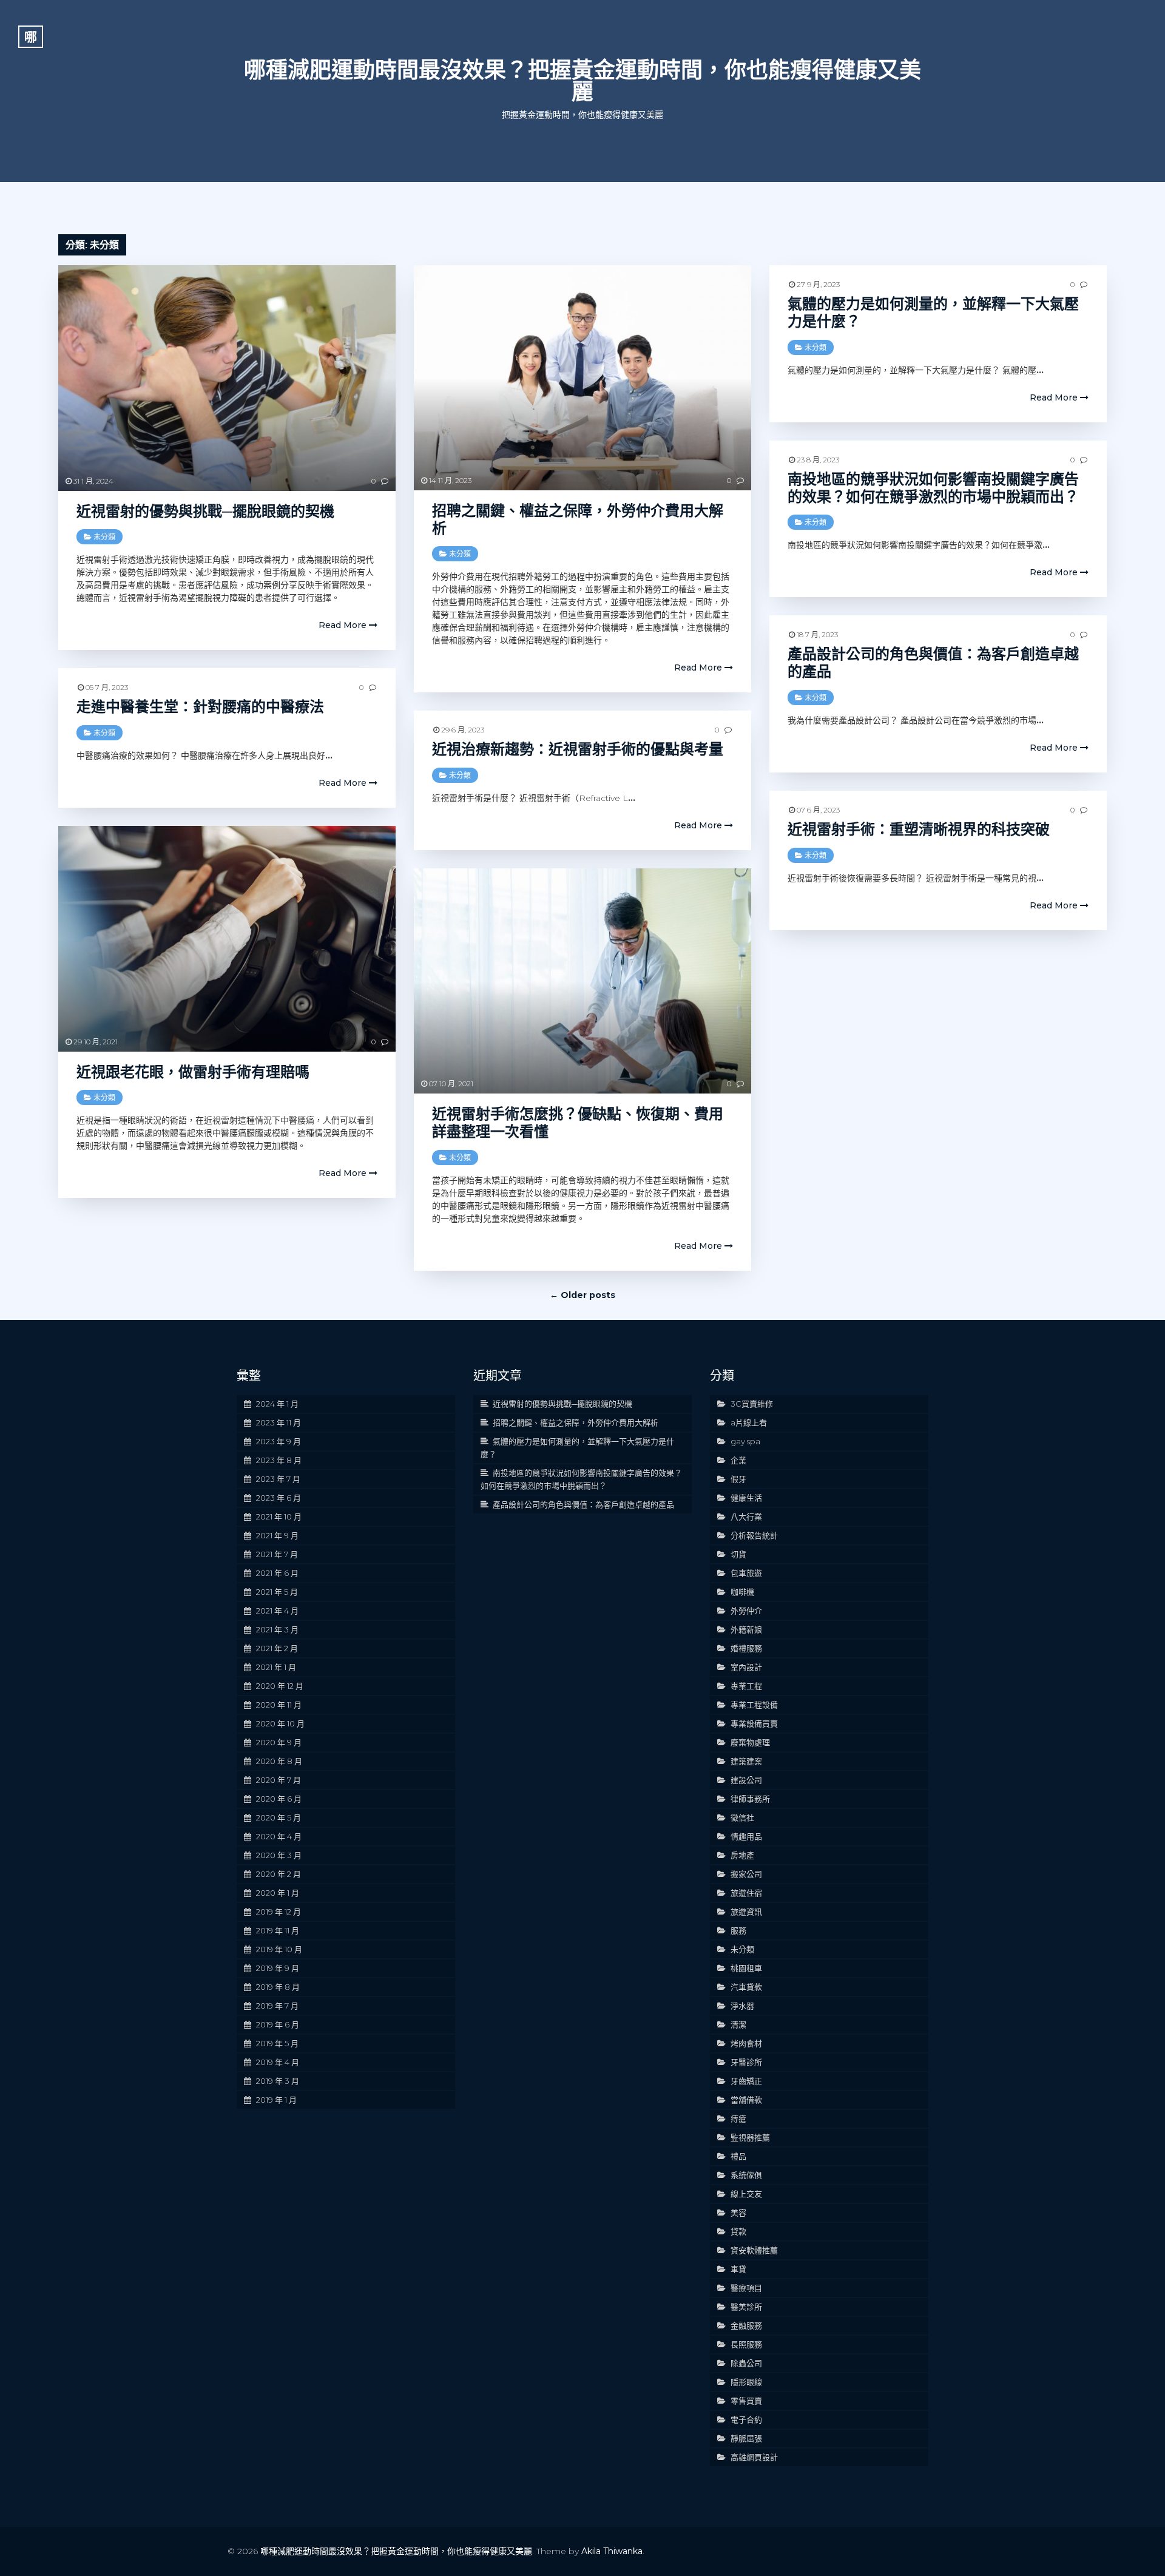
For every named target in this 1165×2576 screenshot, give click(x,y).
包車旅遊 (746, 1573)
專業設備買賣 (754, 1723)
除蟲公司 (746, 2363)
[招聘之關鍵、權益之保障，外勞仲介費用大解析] (582, 378)
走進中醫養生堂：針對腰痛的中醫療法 (200, 707)
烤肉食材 (746, 2043)
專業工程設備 (754, 1705)
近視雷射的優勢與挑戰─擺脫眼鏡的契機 (205, 511)
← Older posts (582, 1295)
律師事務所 (750, 1799)
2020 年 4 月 (279, 1836)
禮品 (738, 2156)
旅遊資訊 (746, 1912)
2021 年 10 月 (279, 1516)
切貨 (738, 1554)
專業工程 (746, 1686)
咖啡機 (742, 1592)
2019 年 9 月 (278, 1968)
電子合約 (746, 2419)
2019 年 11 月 (278, 1930)
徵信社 (742, 1817)
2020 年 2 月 (279, 1874)
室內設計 (746, 1667)
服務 (738, 1930)
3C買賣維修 (752, 1404)
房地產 (742, 1855)
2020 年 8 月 (279, 1761)
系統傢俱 (746, 2175)
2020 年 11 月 (279, 1705)
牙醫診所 (746, 2062)
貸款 (738, 2231)
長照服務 (746, 2344)
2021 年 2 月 (277, 1648)
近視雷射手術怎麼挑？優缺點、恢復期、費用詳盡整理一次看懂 (578, 1123)
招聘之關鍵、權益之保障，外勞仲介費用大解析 (578, 519)
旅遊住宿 (746, 1893)
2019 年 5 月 (277, 2043)
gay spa (745, 1441)
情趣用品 (746, 1836)
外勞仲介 (746, 1611)
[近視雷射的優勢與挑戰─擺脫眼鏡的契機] (227, 378)
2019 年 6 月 (278, 2024)
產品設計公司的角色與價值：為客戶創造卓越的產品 (933, 663)
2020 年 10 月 (280, 1723)
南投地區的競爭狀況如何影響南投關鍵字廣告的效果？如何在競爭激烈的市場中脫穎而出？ (933, 488)
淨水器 (742, 2006)
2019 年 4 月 (278, 2062)
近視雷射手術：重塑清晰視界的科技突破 (919, 829)
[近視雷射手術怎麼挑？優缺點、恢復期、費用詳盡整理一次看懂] (582, 981)
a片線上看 (749, 1422)
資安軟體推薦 (754, 2250)
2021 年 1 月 (276, 1667)
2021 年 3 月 (277, 1629)
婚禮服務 (746, 1648)
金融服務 (746, 2325)
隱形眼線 (746, 2382)
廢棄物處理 (750, 1742)
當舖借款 (746, 2100)
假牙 (738, 1479)
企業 (738, 1460)
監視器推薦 (750, 2137)
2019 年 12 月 (279, 1912)
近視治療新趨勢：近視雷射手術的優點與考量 (578, 749)
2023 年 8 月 (279, 1460)
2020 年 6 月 (279, 1799)
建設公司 (746, 1780)
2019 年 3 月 (278, 2081)
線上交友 (746, 2194)
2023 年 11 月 (279, 1422)
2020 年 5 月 (279, 1817)
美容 (738, 2213)
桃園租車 (746, 1968)
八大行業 (746, 1516)
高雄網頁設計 (754, 2457)
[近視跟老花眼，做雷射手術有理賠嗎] (227, 938)
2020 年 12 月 (280, 1686)
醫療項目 (746, 2288)
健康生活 (746, 1498)
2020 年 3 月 (279, 1855)
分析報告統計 (754, 1535)
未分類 (104, 537)
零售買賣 (746, 2401)
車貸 (738, 2269)
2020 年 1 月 (278, 1893)
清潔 (738, 2024)
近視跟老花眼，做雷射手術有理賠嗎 (193, 1072)
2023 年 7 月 (278, 1479)
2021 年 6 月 (277, 1573)
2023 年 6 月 (279, 1498)
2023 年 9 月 (279, 1441)
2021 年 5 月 (277, 1592)
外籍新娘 (746, 1629)
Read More (344, 625)
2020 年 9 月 (279, 1742)
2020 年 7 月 (279, 1780)
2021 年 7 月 (277, 1554)
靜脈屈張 (746, 2438)
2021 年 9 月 (277, 1535)
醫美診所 (746, 2307)
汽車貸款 (746, 1987)
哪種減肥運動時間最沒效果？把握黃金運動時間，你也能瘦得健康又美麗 (582, 81)
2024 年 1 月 (277, 1404)
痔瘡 (738, 2118)
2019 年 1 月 (276, 2100)
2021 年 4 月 (277, 1611)
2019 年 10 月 (279, 1949)
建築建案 (746, 1761)
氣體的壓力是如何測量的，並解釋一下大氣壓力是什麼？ (933, 313)
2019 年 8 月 (278, 1987)
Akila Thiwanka (612, 2551)
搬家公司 (746, 1874)
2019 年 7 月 (277, 2006)
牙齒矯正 (746, 2081)
